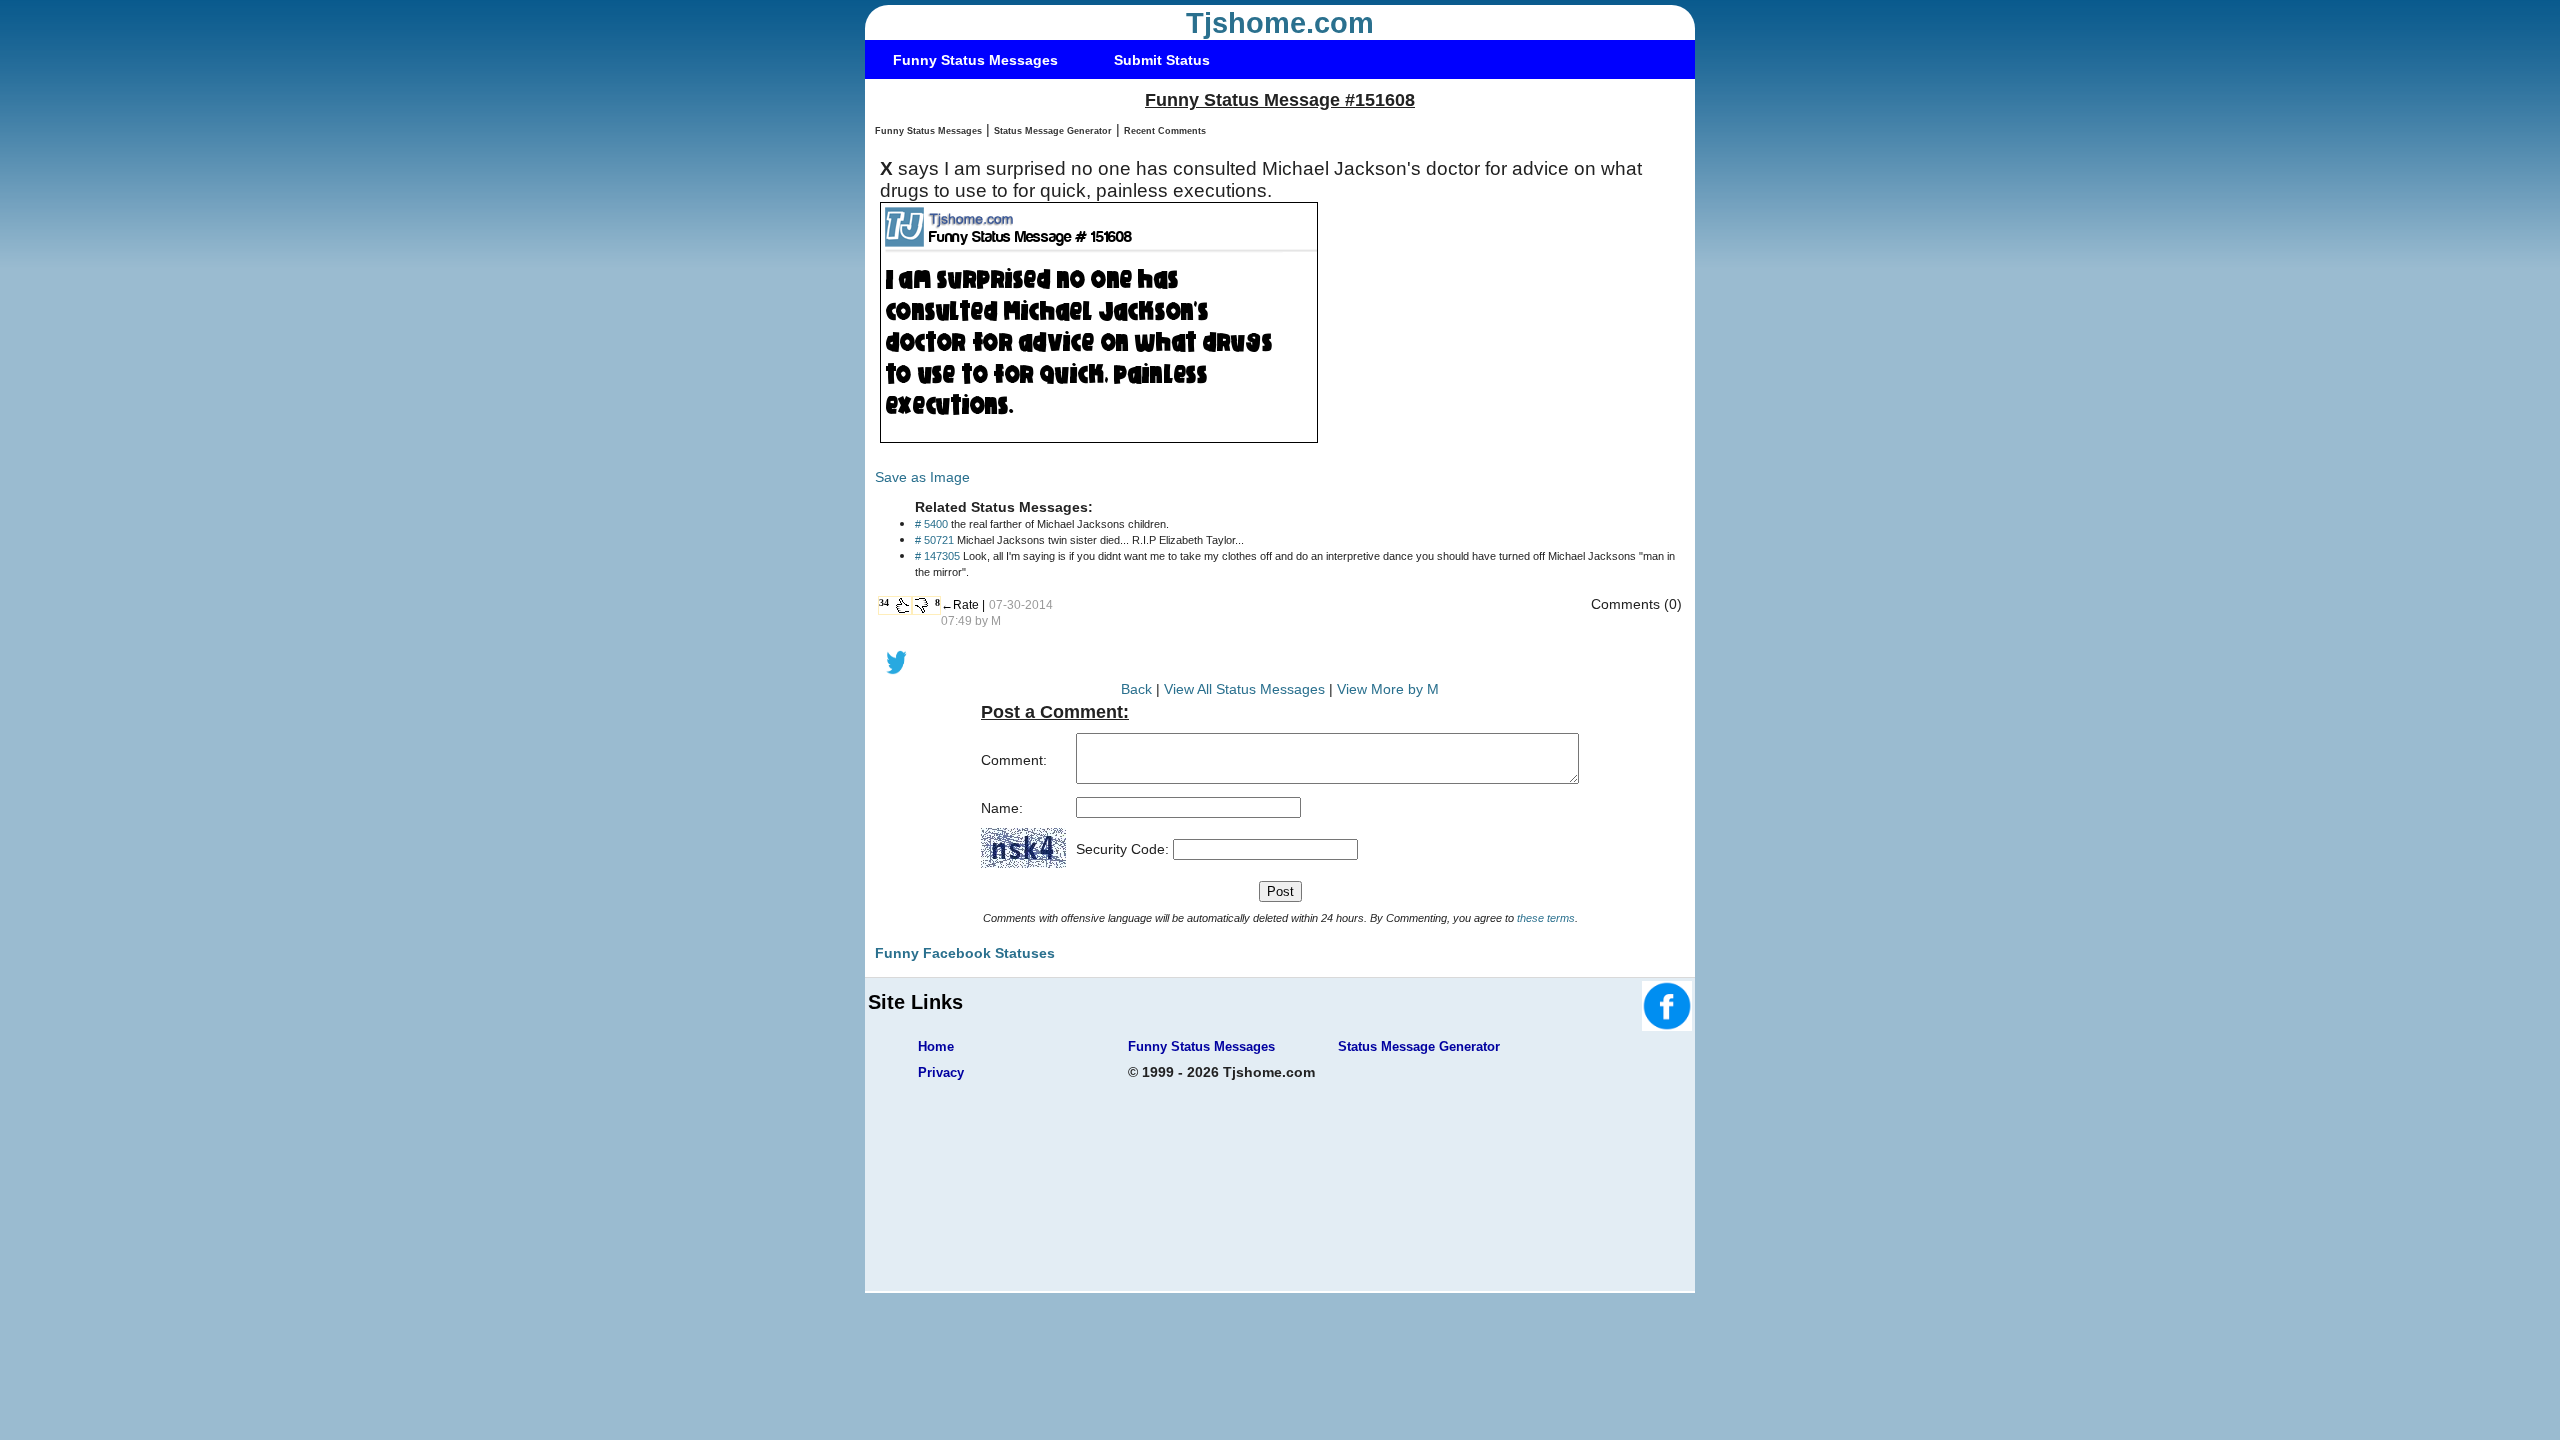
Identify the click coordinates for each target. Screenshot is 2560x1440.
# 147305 (937, 556)
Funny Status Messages (975, 60)
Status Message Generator (1053, 131)
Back (1136, 689)
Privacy (941, 1072)
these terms (1546, 918)
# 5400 (931, 524)
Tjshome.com (1280, 23)
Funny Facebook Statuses (965, 953)
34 (884, 602)
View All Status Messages (1244, 689)
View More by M (1388, 689)
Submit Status (1162, 60)
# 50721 (934, 540)
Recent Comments (1165, 131)
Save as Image (922, 477)
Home (936, 1046)
